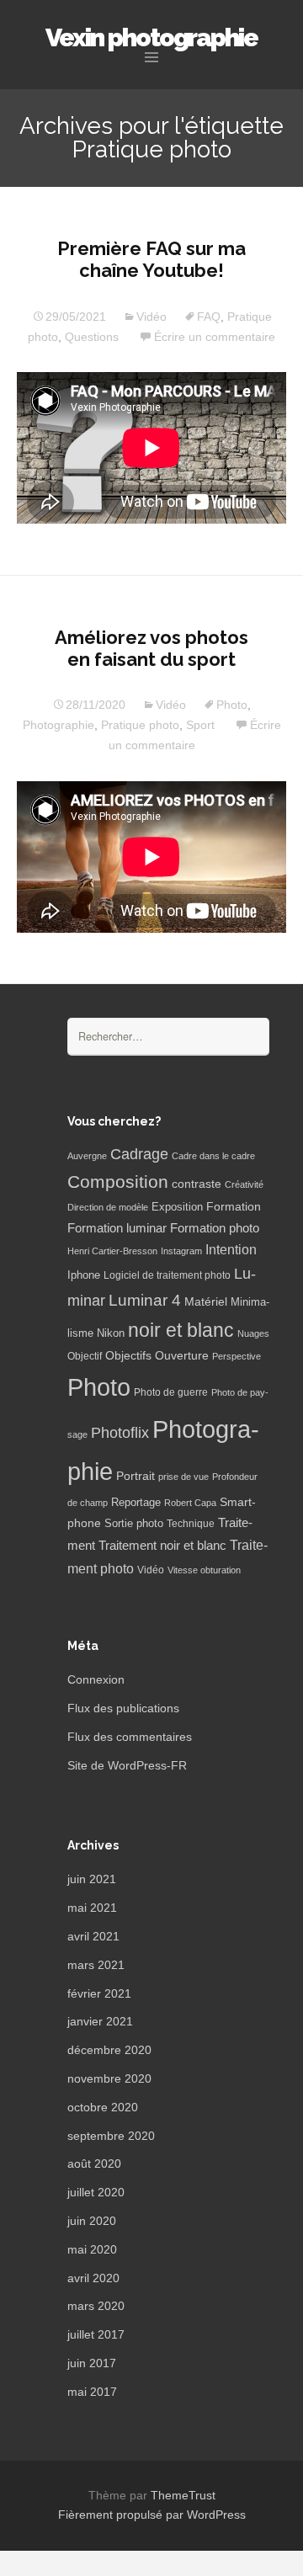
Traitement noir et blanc (162, 1546)
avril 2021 (93, 1936)
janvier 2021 (100, 2021)
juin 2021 (92, 1879)
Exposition (177, 1207)
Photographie (58, 725)
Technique (191, 1524)
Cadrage (139, 1154)
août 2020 (94, 2164)
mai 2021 (92, 1908)
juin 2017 (92, 2363)
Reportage (136, 1502)
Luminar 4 (145, 1300)
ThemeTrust (183, 2495)
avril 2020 (93, 2278)
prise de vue (183, 1477)
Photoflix (120, 1433)
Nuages (253, 1333)
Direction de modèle (108, 1207)
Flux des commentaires (130, 1737)
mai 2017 (92, 2392)
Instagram (181, 1251)
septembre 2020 (111, 2136)
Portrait (136, 1476)
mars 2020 (96, 2306)
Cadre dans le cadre (213, 1156)
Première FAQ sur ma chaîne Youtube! (151, 259)
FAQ (209, 317)
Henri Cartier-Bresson (112, 1251)
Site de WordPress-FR (127, 1765)
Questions (92, 337)
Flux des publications (123, 1708)
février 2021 (99, 1993)
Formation (234, 1207)
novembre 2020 (109, 2078)
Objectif (85, 1356)
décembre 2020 (109, 2050)
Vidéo (151, 317)
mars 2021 (96, 1965)
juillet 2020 (96, 2192)
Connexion (96, 1679)
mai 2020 (92, 2249)
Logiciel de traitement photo (167, 1275)
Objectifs (128, 1355)
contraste (197, 1184)
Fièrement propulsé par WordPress (152, 2515)
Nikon (111, 1333)
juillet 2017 (96, 2334)
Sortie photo (134, 1524)
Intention (231, 1250)
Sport (200, 725)
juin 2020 (92, 2221)
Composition (118, 1182)
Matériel (206, 1301)
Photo (232, 705)
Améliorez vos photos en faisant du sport (151, 648)
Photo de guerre (171, 1392)
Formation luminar (117, 1228)
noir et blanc (181, 1330)
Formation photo (215, 1228)
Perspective (237, 1356)
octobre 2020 (103, 2107)
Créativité (244, 1184)
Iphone (84, 1275)
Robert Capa (190, 1503)
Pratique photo (140, 725)
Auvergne (87, 1156)
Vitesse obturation (204, 1570)
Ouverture (182, 1356)
